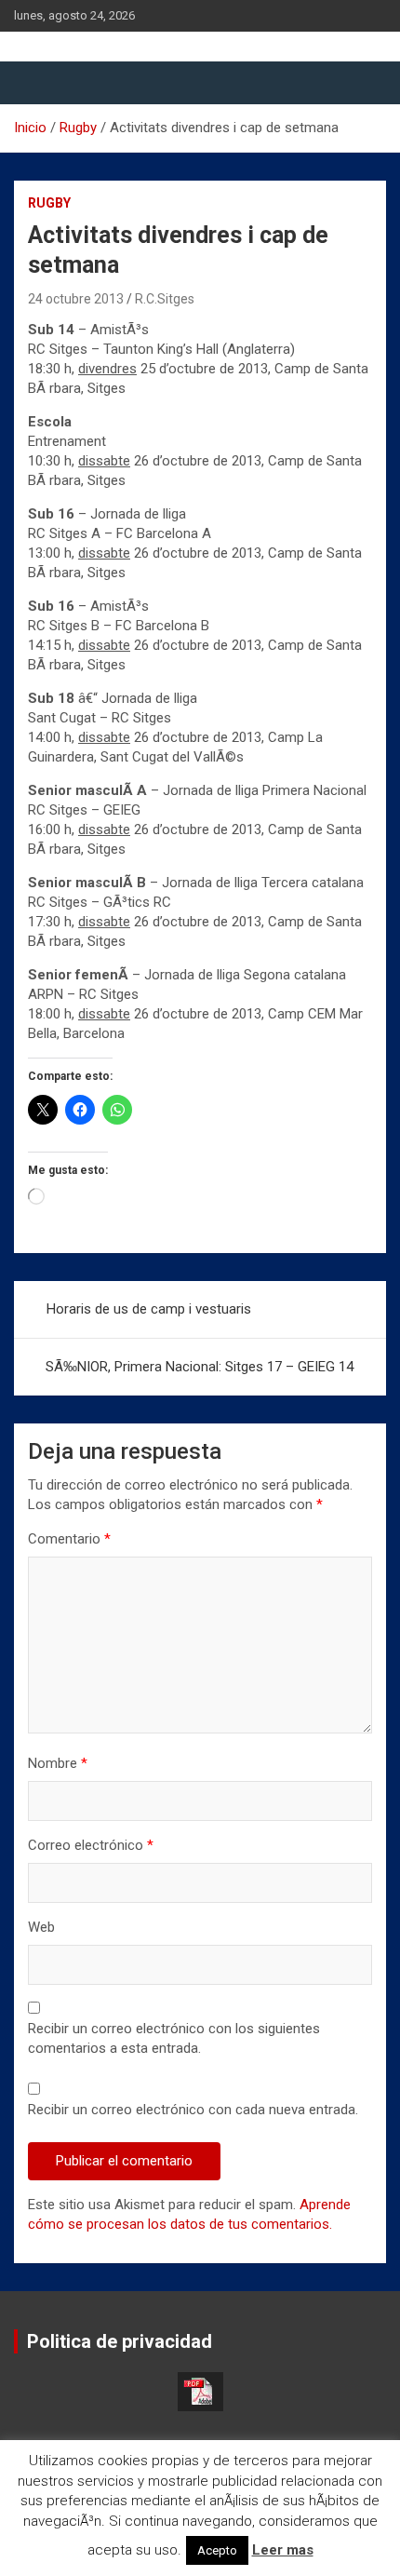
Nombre (58, 1763)
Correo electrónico (91, 1845)
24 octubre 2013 (76, 299)
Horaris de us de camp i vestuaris (149, 1309)
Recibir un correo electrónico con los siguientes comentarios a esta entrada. (174, 2038)
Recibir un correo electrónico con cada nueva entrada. (193, 2110)
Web (41, 1927)
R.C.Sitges (165, 299)
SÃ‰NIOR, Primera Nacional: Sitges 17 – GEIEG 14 (200, 1367)
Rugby (49, 203)
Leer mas (283, 2550)
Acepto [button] (217, 2550)
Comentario (69, 1539)
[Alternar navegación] (37, 83)
